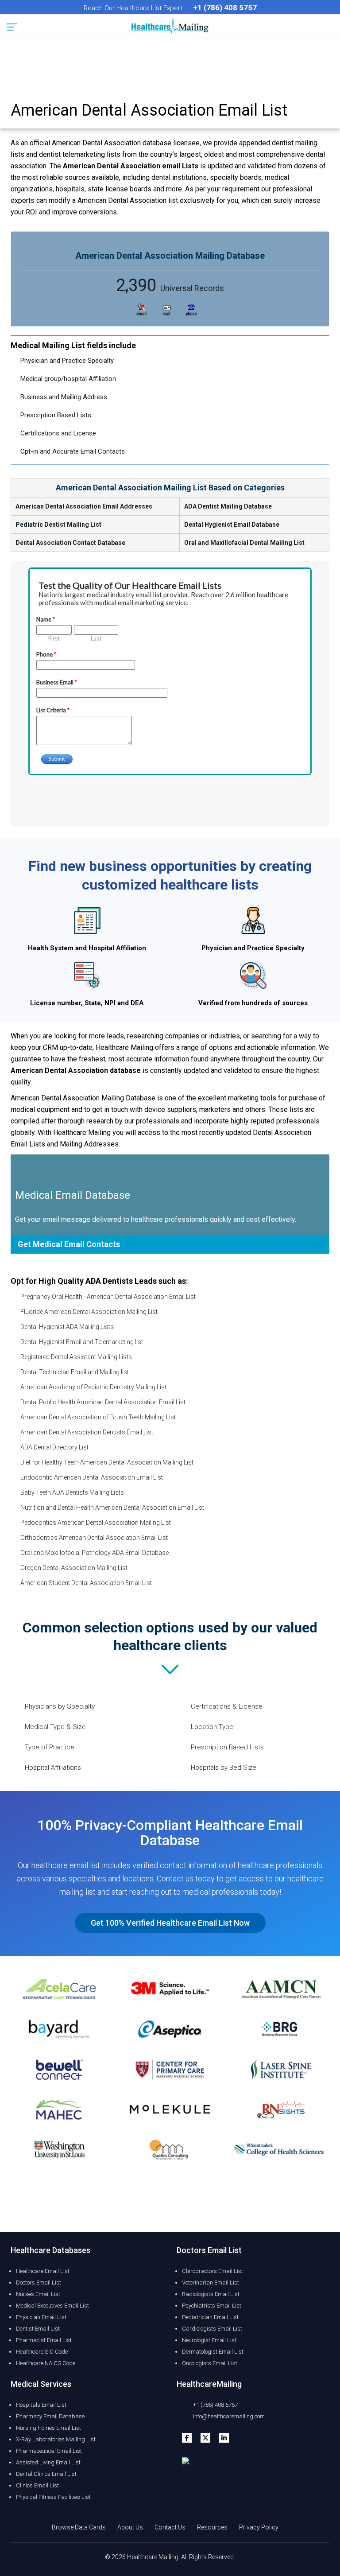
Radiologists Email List (211, 2294)
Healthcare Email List (43, 2271)
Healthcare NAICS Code (46, 2363)
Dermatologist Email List (213, 2352)
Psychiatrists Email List (212, 2306)
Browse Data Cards (79, 2527)
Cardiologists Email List (212, 2329)
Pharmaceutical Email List (49, 2451)
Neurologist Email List (209, 2340)
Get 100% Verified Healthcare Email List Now (170, 1923)
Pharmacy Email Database (50, 2416)
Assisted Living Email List (48, 2462)
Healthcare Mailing (153, 2557)
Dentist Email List (38, 2329)
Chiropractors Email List (212, 2271)
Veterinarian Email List (211, 2283)
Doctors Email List (39, 2283)
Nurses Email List (38, 2294)
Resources (212, 2527)
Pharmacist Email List (44, 2340)
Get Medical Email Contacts (69, 1244)
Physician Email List (41, 2317)
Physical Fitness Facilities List (53, 2497)
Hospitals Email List (41, 2405)
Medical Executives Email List (52, 2306)
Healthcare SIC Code (42, 2352)
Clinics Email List (37, 2485)
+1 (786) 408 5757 (215, 2405)
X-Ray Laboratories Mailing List (56, 2439)
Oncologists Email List (210, 2363)
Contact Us (170, 2527)
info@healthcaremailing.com (228, 2416)
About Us (130, 2527)
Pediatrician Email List (210, 2317)
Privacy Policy (259, 2527)
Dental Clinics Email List (46, 2474)
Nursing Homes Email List (48, 2428)
